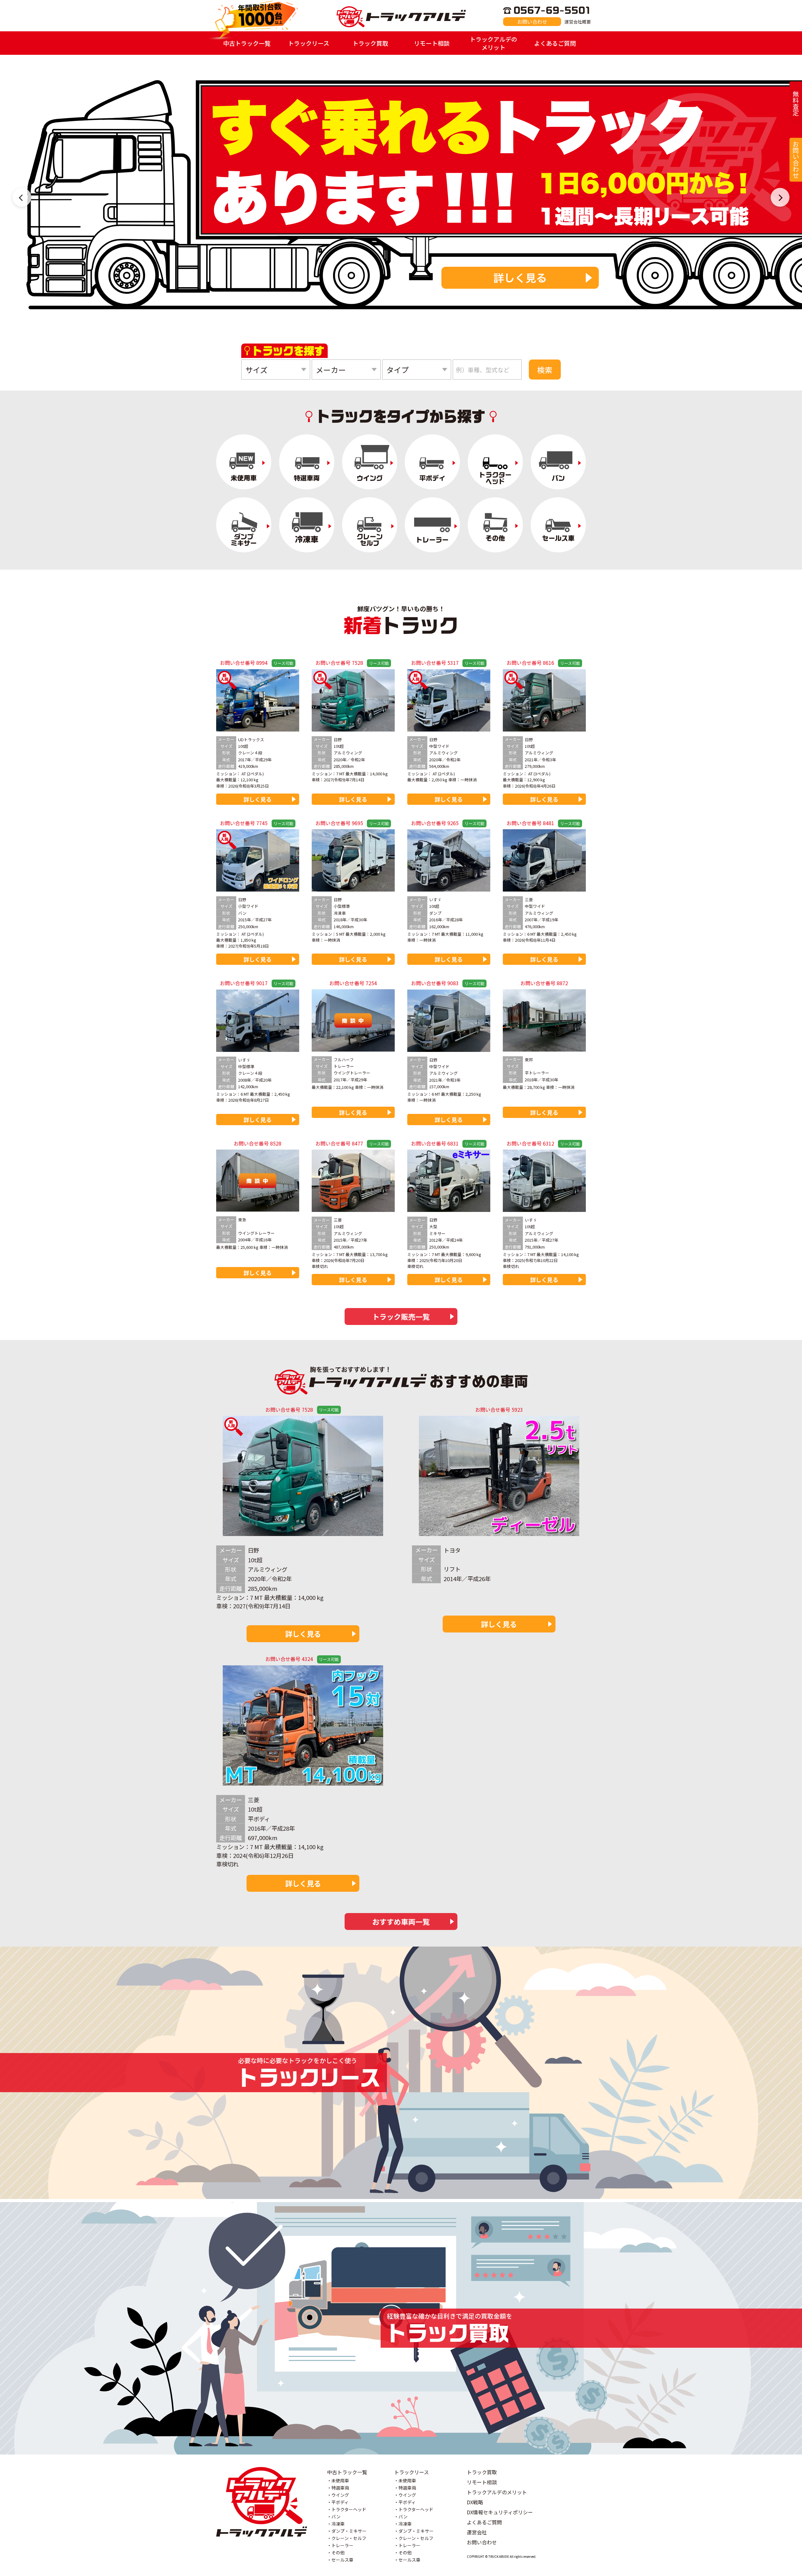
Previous (22, 197)
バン (336, 2517)
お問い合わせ (532, 22)
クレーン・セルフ (349, 2538)
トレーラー (342, 2545)
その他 (338, 2553)
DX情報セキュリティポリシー (500, 2512)
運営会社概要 (578, 22)
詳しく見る (664, 277)
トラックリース (309, 43)
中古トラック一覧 (247, 43)
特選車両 (340, 2488)
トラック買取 (370, 43)
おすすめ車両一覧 (401, 1922)
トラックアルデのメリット (493, 43)
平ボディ (340, 2502)
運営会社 (477, 2532)
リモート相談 (432, 43)
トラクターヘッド (349, 2509)
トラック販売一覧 (401, 1316)
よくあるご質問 (555, 43)
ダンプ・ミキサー (349, 2531)
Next (780, 197)
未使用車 (340, 2480)
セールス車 (342, 2560)
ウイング (340, 2495)
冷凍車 (338, 2524)
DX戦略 (475, 2502)
